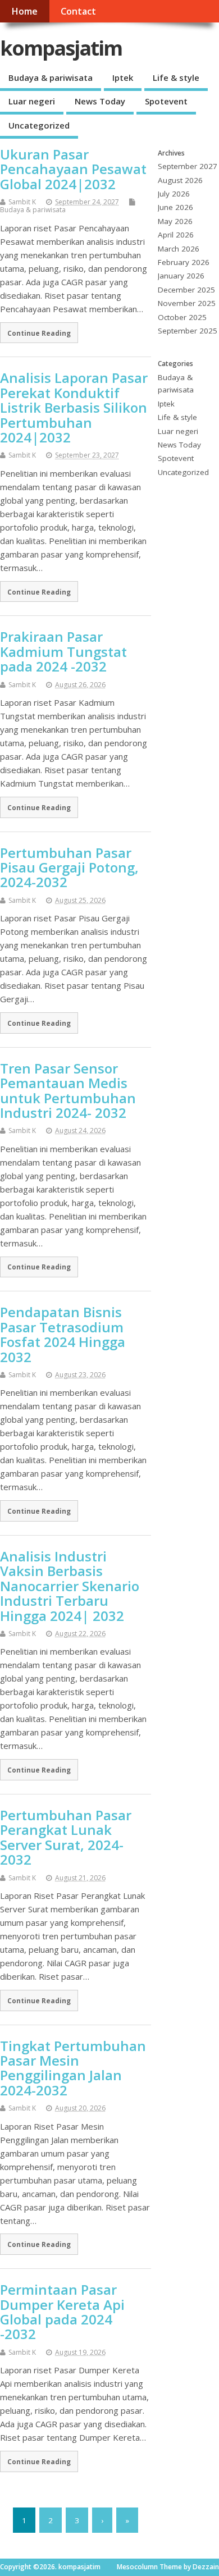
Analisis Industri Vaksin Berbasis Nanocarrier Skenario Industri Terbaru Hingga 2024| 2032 (70, 1586)
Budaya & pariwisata (51, 77)
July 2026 (174, 194)
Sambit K (22, 202)
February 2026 (184, 262)
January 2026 (181, 276)
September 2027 (188, 166)
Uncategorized (39, 125)
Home (24, 11)
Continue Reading (39, 333)
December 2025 (186, 290)
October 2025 (182, 317)
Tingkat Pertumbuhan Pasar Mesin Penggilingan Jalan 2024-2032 (73, 2068)
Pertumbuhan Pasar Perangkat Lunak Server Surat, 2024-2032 (66, 1837)
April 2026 (176, 235)
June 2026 (175, 207)
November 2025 (187, 303)
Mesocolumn (137, 2567)
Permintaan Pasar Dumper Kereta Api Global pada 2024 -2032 (62, 2312)
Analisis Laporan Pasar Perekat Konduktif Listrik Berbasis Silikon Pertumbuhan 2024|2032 (74, 407)
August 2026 (180, 180)
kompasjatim (61, 48)
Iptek (123, 77)
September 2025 (188, 331)
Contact (78, 11)
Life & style (176, 77)
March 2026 (179, 249)
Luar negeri (32, 101)
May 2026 (175, 221)
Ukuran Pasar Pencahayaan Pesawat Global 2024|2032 (73, 169)
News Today (100, 101)
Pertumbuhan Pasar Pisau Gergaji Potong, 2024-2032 (69, 867)
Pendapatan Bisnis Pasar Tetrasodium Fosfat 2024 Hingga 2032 (63, 1334)
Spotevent (166, 101)
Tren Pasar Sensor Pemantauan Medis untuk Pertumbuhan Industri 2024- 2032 (68, 1090)
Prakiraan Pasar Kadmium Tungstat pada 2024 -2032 (63, 651)
